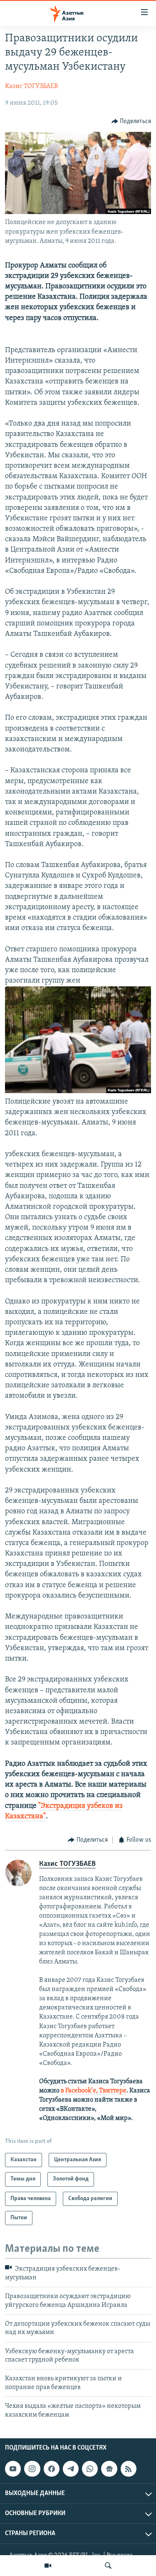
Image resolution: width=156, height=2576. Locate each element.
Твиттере (113, 2091)
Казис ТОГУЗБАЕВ (31, 86)
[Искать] (108, 2566)
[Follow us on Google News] (109, 2469)
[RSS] (129, 2469)
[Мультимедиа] (48, 2566)
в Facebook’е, (79, 2091)
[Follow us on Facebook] (52, 2469)
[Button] (131, 121)
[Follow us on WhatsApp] (90, 2469)
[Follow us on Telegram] (71, 2469)
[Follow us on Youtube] (13, 2469)
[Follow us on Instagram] (32, 2469)
